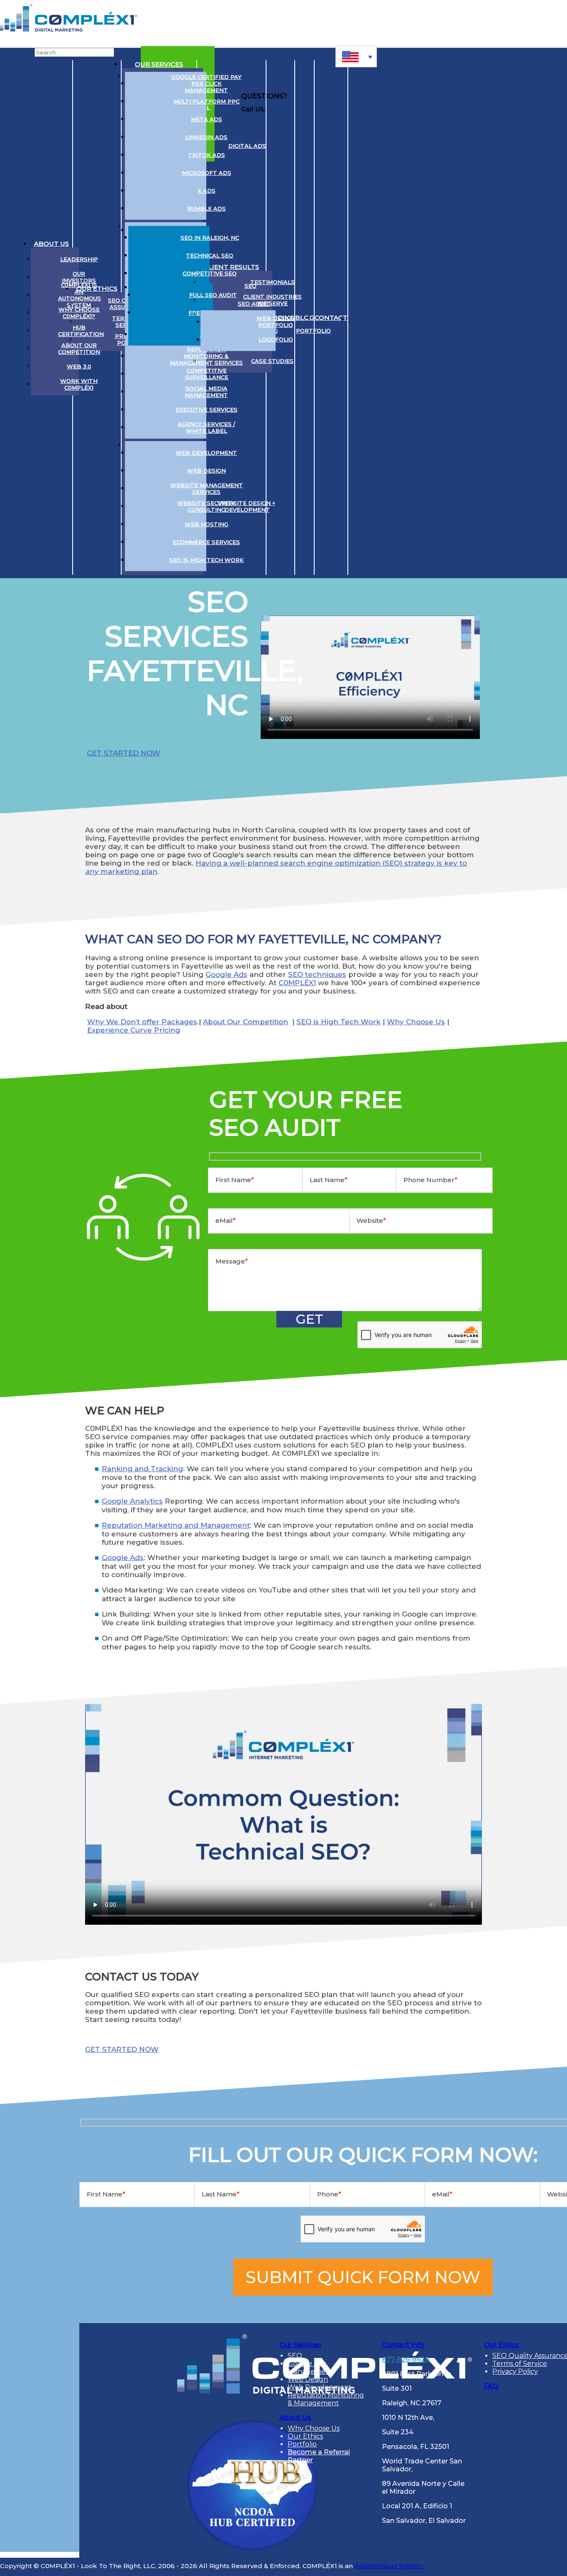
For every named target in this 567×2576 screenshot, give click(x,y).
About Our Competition (79, 348)
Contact (331, 318)
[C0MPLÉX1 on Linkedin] (358, 318)
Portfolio (313, 331)
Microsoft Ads (207, 173)
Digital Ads (247, 146)
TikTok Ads (207, 155)
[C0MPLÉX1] (68, 29)
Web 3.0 (79, 366)
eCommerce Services (206, 542)
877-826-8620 (406, 2359)
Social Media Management (206, 392)
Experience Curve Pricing (134, 1030)
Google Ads (226, 974)
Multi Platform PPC (207, 101)
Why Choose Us (416, 1022)
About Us (51, 244)
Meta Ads (207, 119)
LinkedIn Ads (206, 137)
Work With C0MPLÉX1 (79, 384)
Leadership (79, 259)
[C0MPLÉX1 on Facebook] (405, 318)
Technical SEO (210, 255)
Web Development (206, 453)
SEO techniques (317, 974)
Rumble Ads (207, 209)
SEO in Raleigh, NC (210, 238)
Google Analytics (132, 1501)
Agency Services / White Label (207, 427)
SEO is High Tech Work (207, 560)
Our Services (159, 64)
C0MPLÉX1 (297, 983)
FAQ (491, 2386)
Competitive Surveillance (207, 374)
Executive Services (207, 410)
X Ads (207, 191)
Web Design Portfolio (276, 321)
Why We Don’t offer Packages (142, 1022)
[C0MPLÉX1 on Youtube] (389, 318)
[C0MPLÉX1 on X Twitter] (374, 318)
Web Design (207, 471)
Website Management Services (207, 488)
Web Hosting (207, 524)
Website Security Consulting (206, 506)
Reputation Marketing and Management (176, 1525)
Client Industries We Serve (273, 300)
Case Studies (272, 361)
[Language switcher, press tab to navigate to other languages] (356, 56)
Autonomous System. (389, 2566)
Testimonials (273, 282)
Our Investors (79, 277)
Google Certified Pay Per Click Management (207, 83)
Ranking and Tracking (142, 1469)
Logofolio (276, 339)
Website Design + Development (247, 506)
